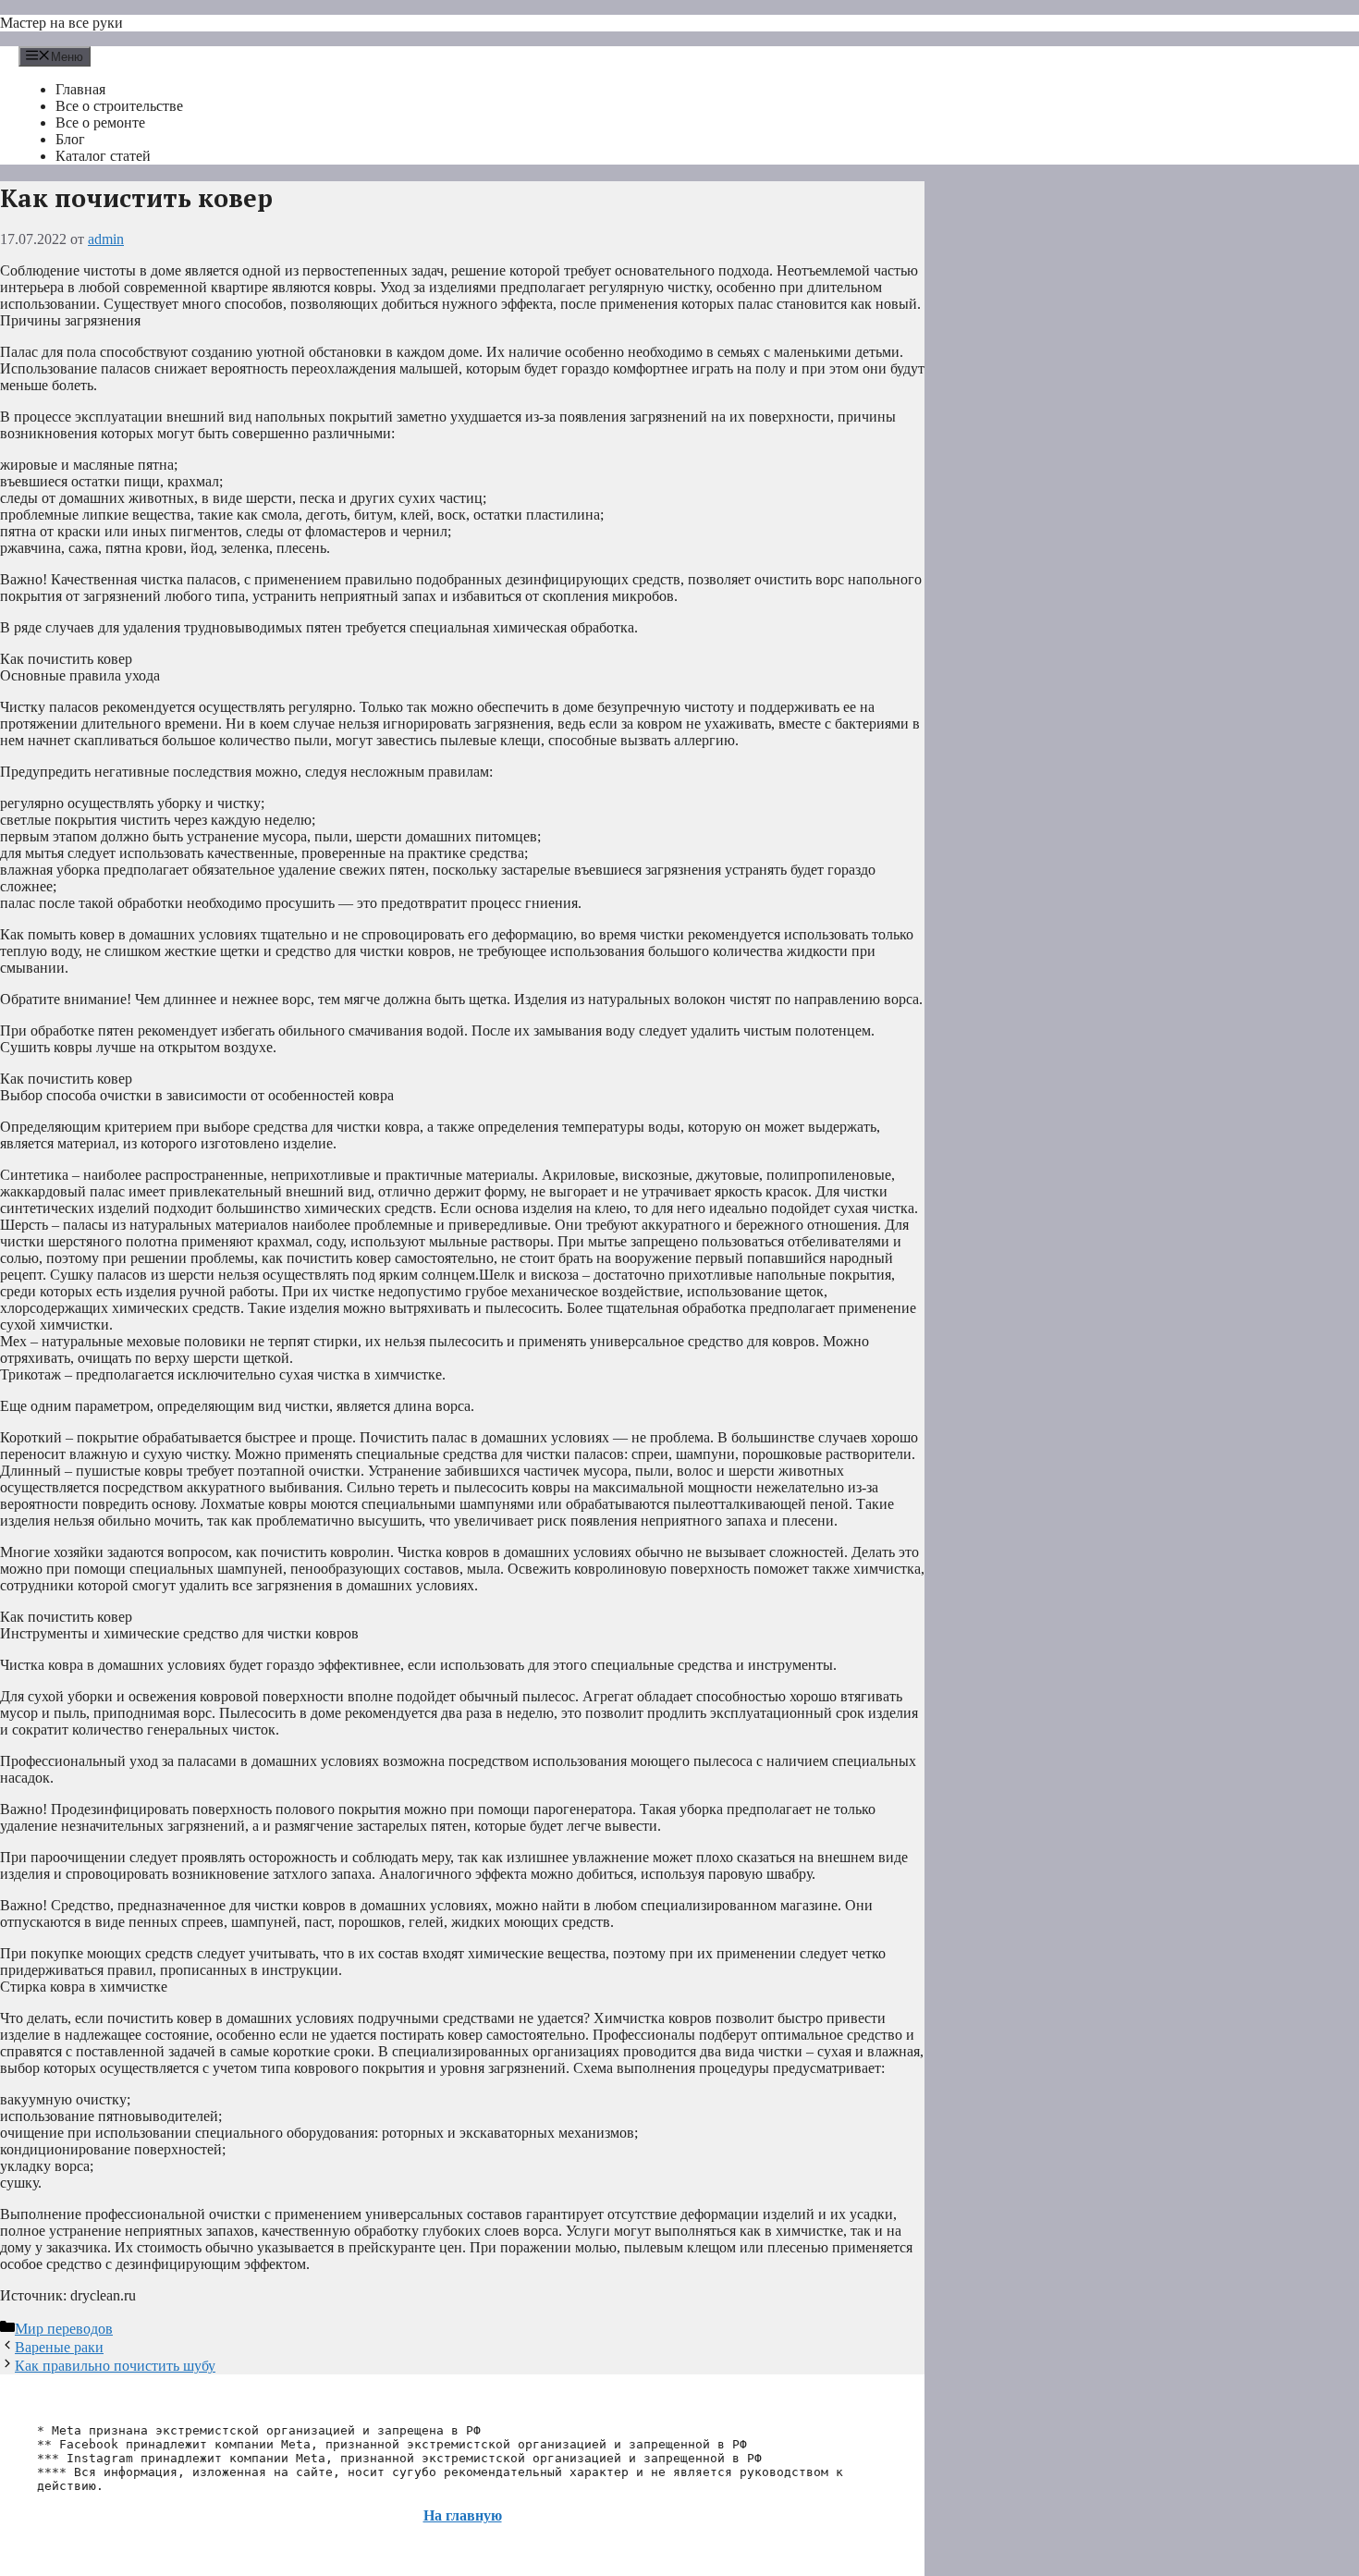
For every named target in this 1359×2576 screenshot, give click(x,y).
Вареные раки (59, 2347)
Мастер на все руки (61, 23)
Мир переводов (64, 2329)
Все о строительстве (119, 106)
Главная (80, 89)
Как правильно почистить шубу (115, 2366)
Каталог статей (103, 156)
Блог (70, 139)
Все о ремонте (100, 123)
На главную (463, 2515)
